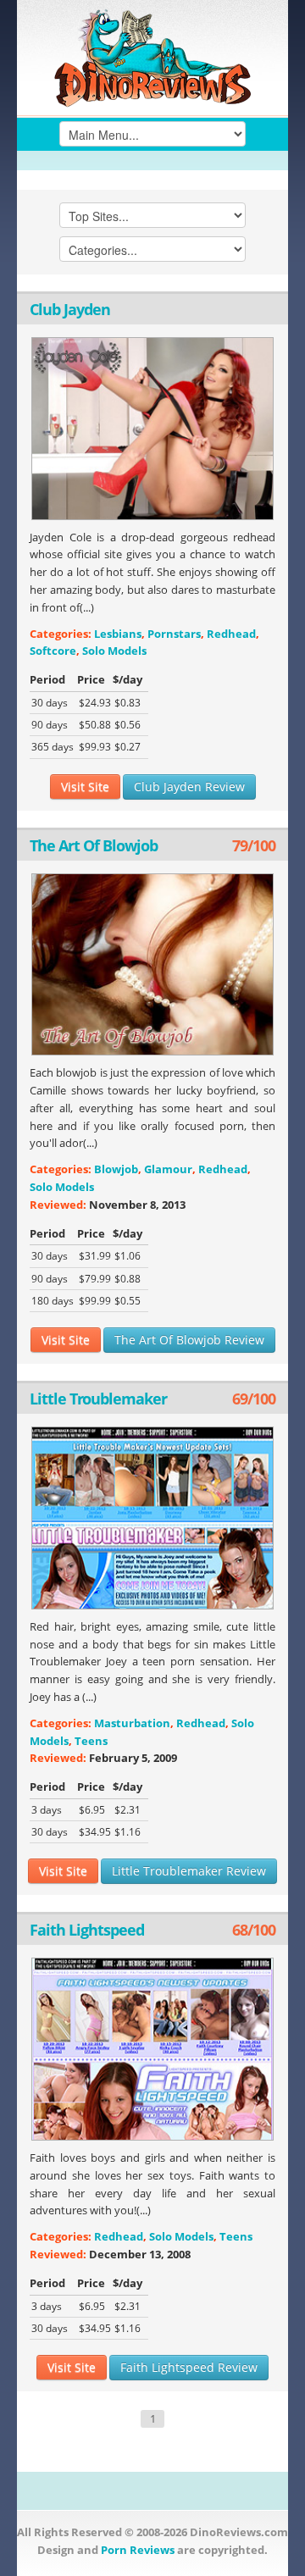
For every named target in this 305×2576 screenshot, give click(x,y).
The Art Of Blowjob (94, 845)
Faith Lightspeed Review (189, 2367)
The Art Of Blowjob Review (189, 1340)
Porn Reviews (138, 2550)
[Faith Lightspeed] (152, 2049)
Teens (91, 1741)
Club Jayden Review (189, 787)
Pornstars (174, 634)
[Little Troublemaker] (152, 1518)
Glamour (168, 1169)
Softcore (53, 651)
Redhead (231, 634)
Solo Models (114, 651)
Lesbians (118, 634)
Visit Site (85, 787)
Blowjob (116, 1169)
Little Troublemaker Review (189, 1871)
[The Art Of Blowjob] (152, 965)
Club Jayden (70, 309)
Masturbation (132, 1723)
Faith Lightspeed (87, 1930)
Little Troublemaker (98, 1399)
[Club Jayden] (152, 429)
